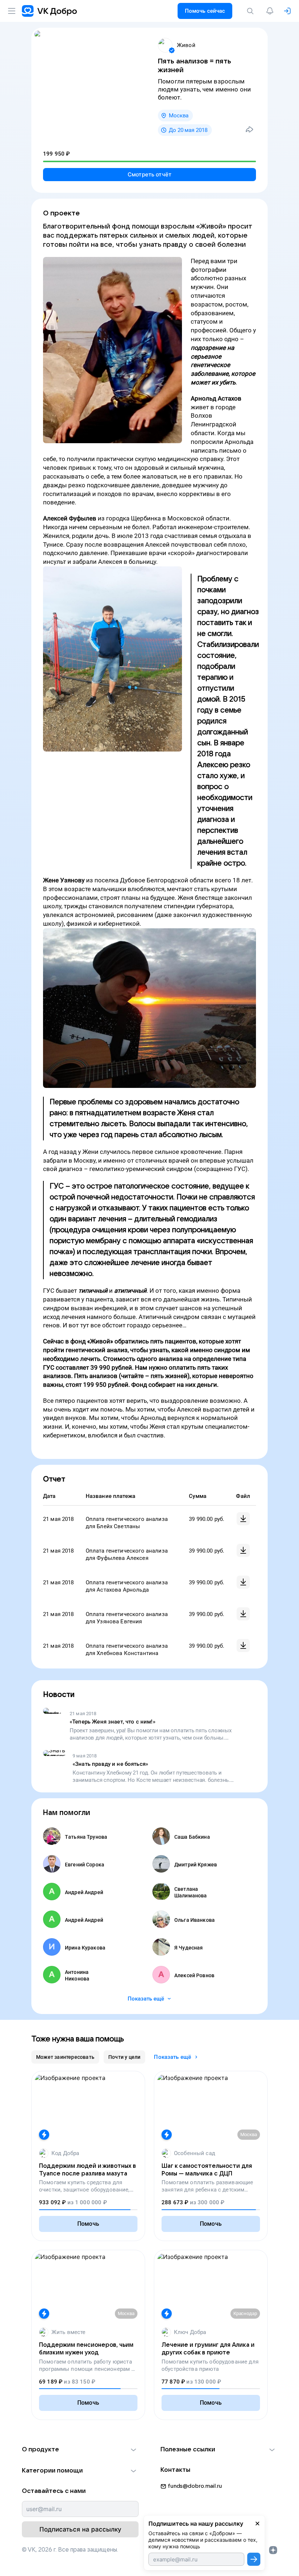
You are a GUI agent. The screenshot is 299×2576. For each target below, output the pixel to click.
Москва (179, 116)
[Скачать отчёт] (243, 1519)
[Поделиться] (249, 129)
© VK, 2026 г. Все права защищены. (70, 2550)
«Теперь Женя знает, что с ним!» (112, 1722)
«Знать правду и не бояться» (110, 1764)
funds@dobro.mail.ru (195, 2486)
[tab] (65, 2057)
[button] (80, 2450)
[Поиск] (252, 11)
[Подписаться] (254, 2559)
